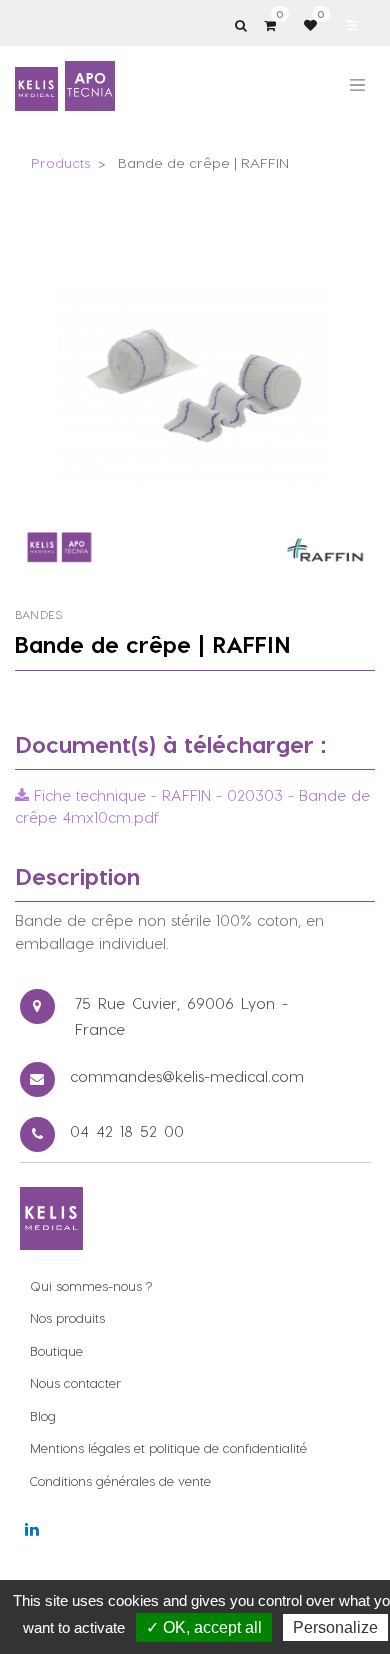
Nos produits (67, 1317)
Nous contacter (75, 1382)
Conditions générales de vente (120, 1480)
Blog (43, 1415)
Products (60, 162)
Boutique (56, 1350)
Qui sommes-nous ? (91, 1285)
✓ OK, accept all (204, 1627)
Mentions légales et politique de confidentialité (168, 1447)
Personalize (335, 1627)
